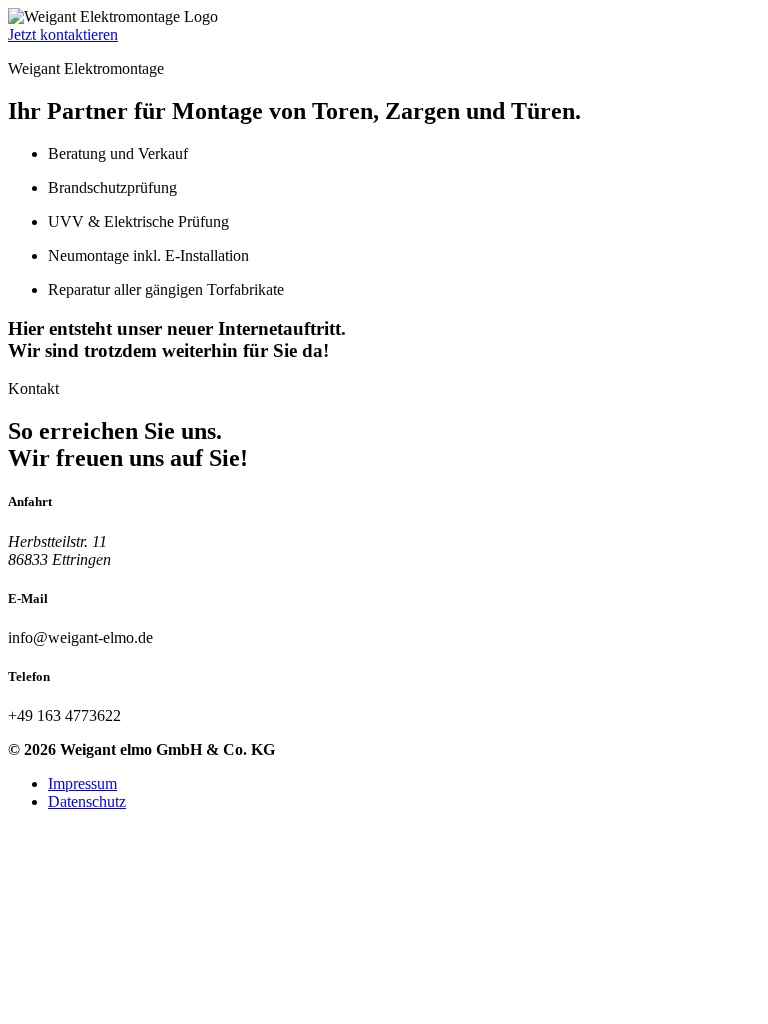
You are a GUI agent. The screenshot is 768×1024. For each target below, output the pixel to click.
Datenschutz (87, 801)
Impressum (82, 783)
